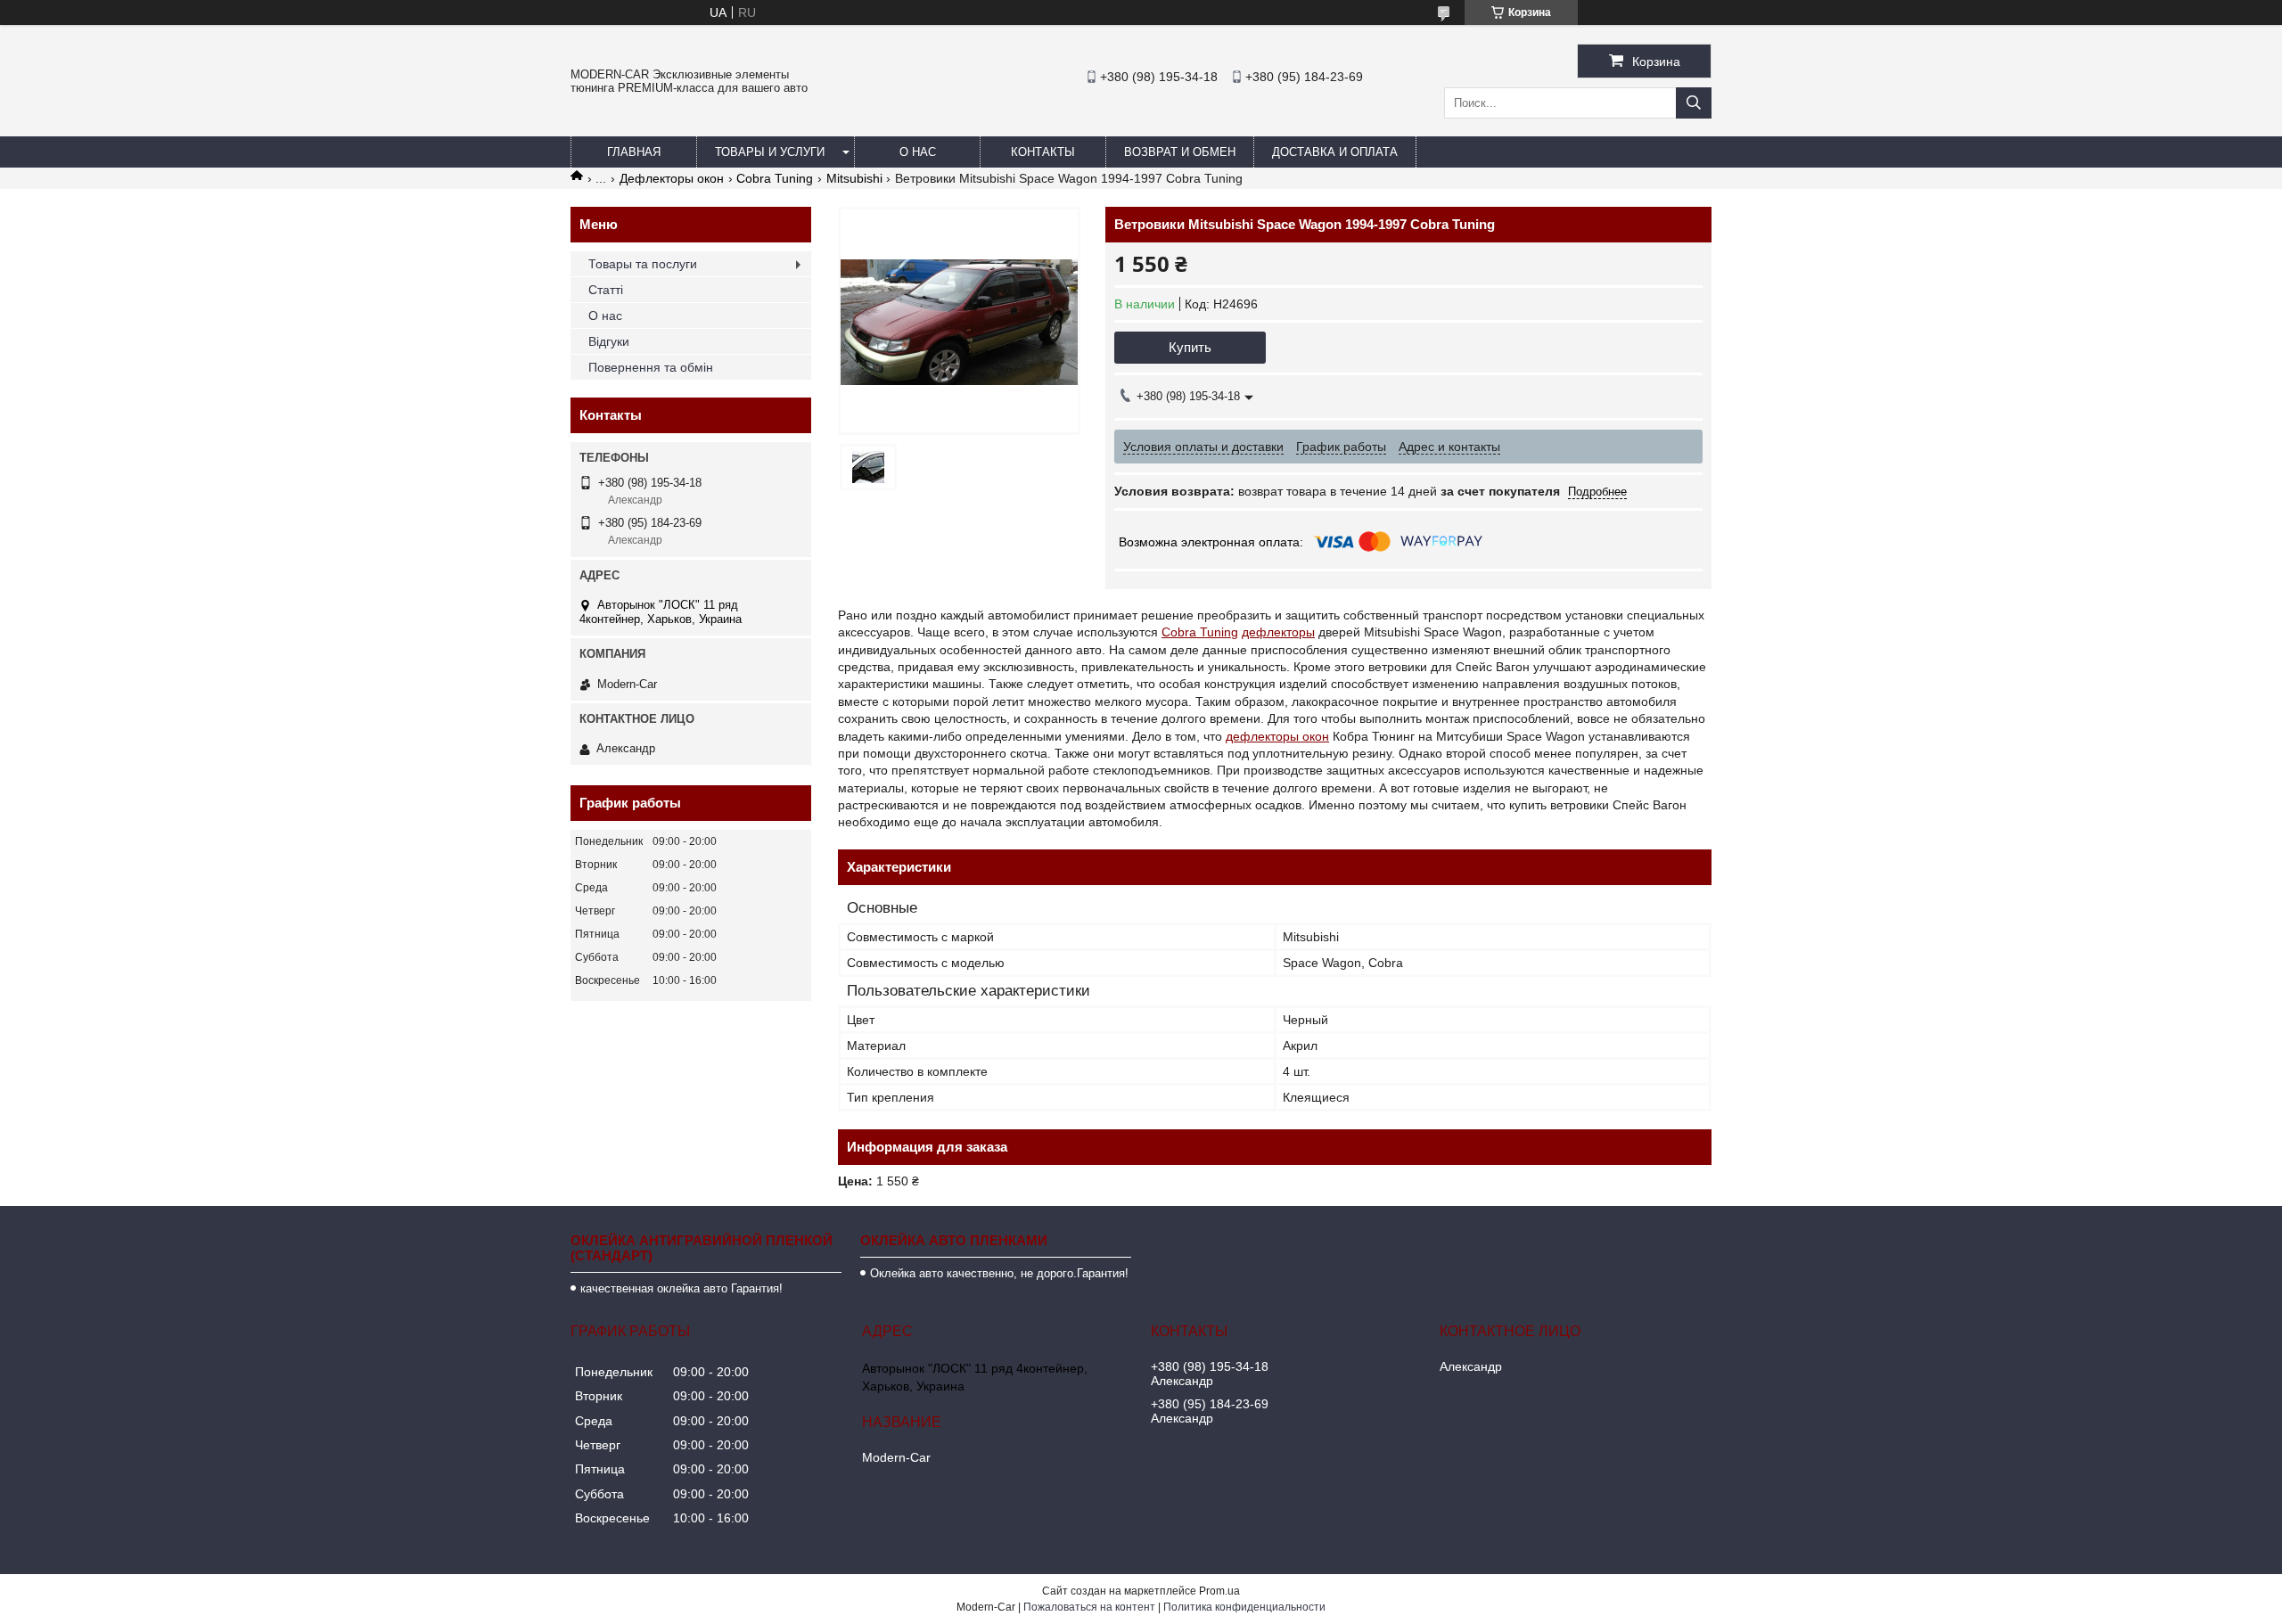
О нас (918, 152)
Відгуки (609, 341)
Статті (606, 290)
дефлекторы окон (1277, 736)
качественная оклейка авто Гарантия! (681, 1288)
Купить (1190, 347)
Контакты (1043, 152)
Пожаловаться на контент (1089, 1607)
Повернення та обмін (651, 367)
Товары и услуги (770, 152)
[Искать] (1694, 103)
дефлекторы (1278, 632)
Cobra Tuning (775, 178)
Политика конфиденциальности (1244, 1607)
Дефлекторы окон (672, 178)
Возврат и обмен (1180, 152)
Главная (634, 152)
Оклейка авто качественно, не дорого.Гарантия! (999, 1273)
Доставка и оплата (1335, 152)
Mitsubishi (854, 178)
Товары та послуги (643, 264)
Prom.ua (1219, 1591)
